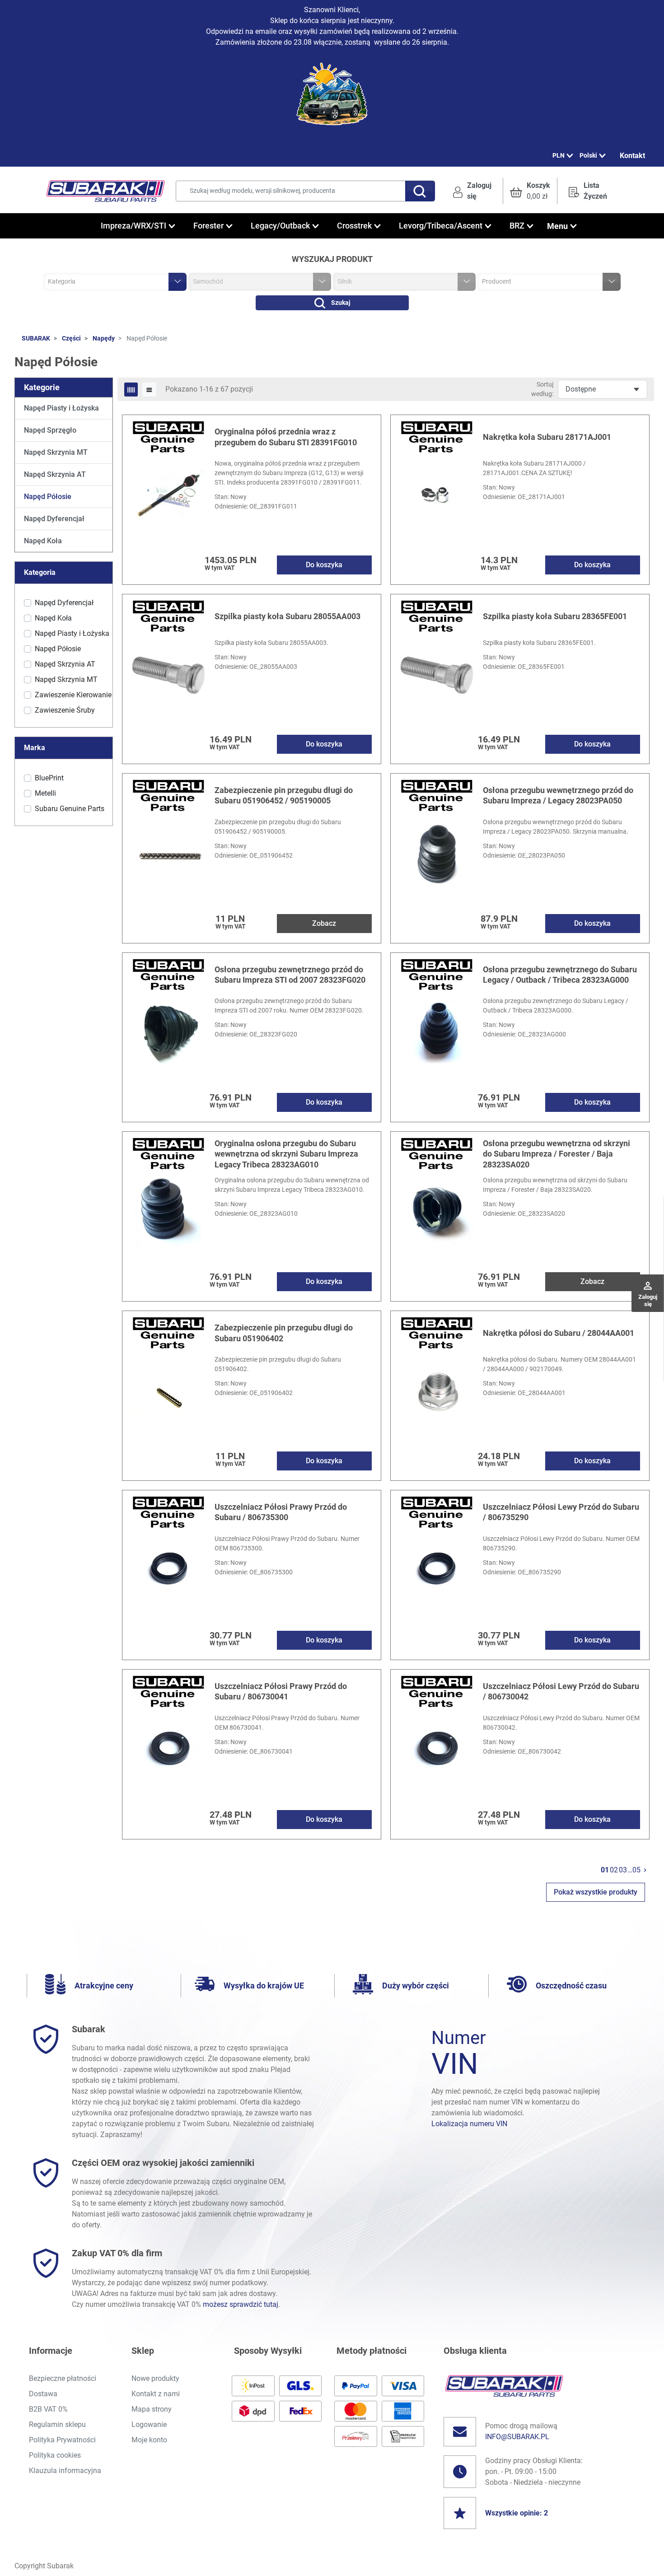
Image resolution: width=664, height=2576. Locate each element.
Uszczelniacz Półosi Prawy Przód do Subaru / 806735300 (281, 1512)
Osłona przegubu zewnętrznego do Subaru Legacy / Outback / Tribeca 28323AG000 (560, 975)
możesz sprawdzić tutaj (241, 2304)
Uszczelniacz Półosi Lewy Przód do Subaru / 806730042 (561, 1691)
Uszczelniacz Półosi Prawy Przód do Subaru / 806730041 (281, 1691)
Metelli (45, 793)
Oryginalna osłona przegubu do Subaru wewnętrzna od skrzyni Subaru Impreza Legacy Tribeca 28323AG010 (286, 1154)
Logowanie (149, 2424)
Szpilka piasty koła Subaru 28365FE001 (555, 616)
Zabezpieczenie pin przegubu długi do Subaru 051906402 (284, 1333)
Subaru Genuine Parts (70, 809)
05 (636, 1870)
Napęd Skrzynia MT (56, 452)
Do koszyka (324, 565)
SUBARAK (36, 338)
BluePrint (49, 778)
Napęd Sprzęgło (50, 430)
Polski (588, 155)
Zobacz (324, 923)
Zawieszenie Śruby (65, 710)
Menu (557, 226)
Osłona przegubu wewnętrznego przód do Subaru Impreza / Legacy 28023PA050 (558, 795)
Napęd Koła (43, 541)
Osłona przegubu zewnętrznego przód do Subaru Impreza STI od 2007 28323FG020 (290, 975)
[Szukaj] (420, 191)
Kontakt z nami (156, 2394)
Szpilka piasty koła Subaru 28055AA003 (288, 616)
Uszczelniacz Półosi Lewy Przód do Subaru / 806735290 (561, 1512)
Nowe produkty (155, 2378)
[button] (530, 191)
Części (71, 338)
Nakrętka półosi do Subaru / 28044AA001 (559, 1333)
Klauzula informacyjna (65, 2471)
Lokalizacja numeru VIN (469, 2124)
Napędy (104, 338)
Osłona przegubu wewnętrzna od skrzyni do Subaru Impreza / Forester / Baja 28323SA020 (556, 1154)
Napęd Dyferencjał (54, 519)
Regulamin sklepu (57, 2424)
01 (605, 1870)
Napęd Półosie (48, 497)
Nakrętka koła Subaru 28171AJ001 (547, 437)
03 (623, 1870)
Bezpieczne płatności (63, 2378)
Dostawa (43, 2394)
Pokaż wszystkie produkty (596, 1892)
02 (614, 1870)
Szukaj (341, 303)
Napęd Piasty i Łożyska (61, 408)
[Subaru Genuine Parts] (168, 436)
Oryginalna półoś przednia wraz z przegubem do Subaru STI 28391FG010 (286, 437)
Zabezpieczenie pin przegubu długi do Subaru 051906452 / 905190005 (284, 795)
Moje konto (149, 2440)
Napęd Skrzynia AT (55, 474)
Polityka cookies (55, 2455)
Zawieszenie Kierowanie (73, 695)
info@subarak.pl (517, 2437)
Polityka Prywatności (62, 2440)
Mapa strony (152, 2409)
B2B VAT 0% (48, 2409)
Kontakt (632, 156)
